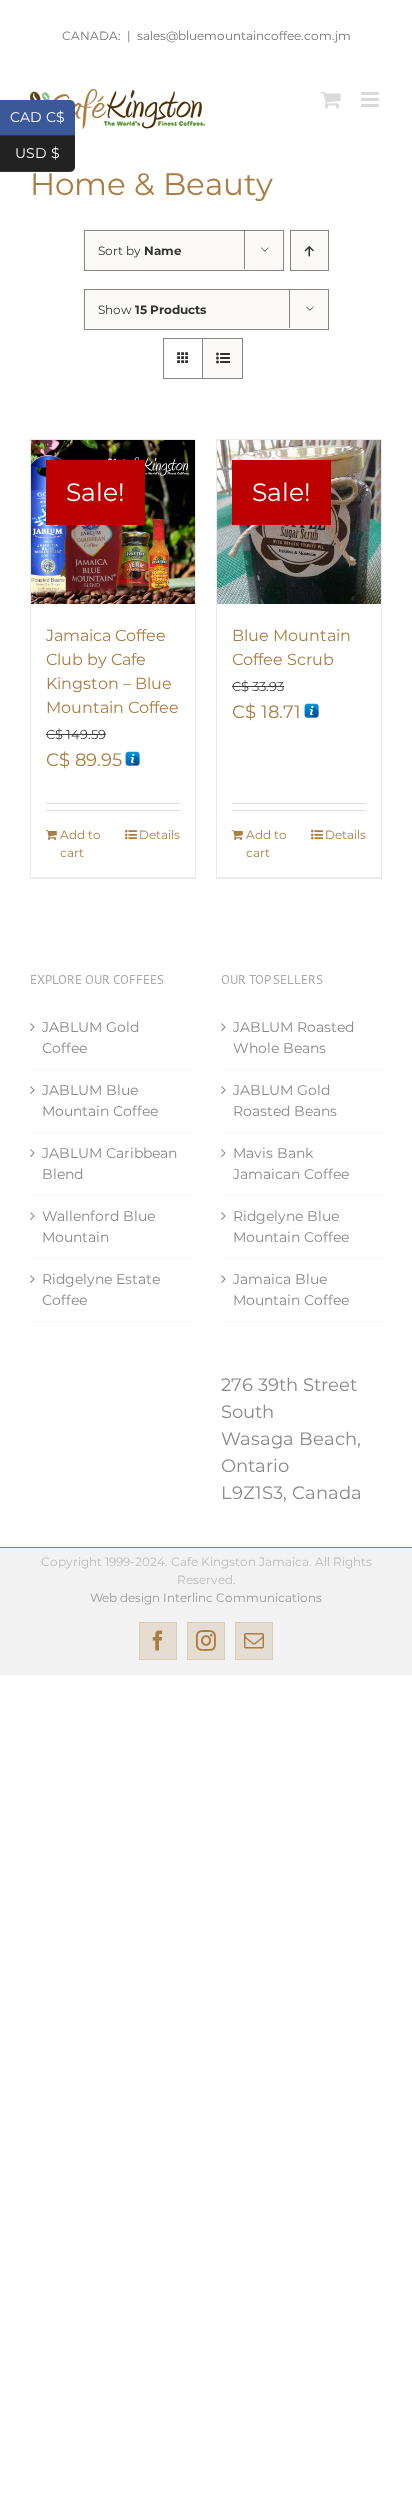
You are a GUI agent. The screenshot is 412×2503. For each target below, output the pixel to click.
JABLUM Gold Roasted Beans (285, 1100)
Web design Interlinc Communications (206, 1597)
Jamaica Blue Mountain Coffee (291, 1289)
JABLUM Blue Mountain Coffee (100, 1100)
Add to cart (80, 843)
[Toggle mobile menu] (371, 99)
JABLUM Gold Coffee (90, 1037)
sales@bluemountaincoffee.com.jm (244, 35)
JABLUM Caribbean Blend (109, 1163)
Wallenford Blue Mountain (98, 1226)
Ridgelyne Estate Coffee (101, 1289)
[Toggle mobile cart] (331, 99)
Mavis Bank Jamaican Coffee (291, 1163)
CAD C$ (42, 115)
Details (159, 834)
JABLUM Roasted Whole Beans (293, 1037)
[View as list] (222, 358)
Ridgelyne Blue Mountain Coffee (291, 1226)
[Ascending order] (309, 250)
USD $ (45, 151)
